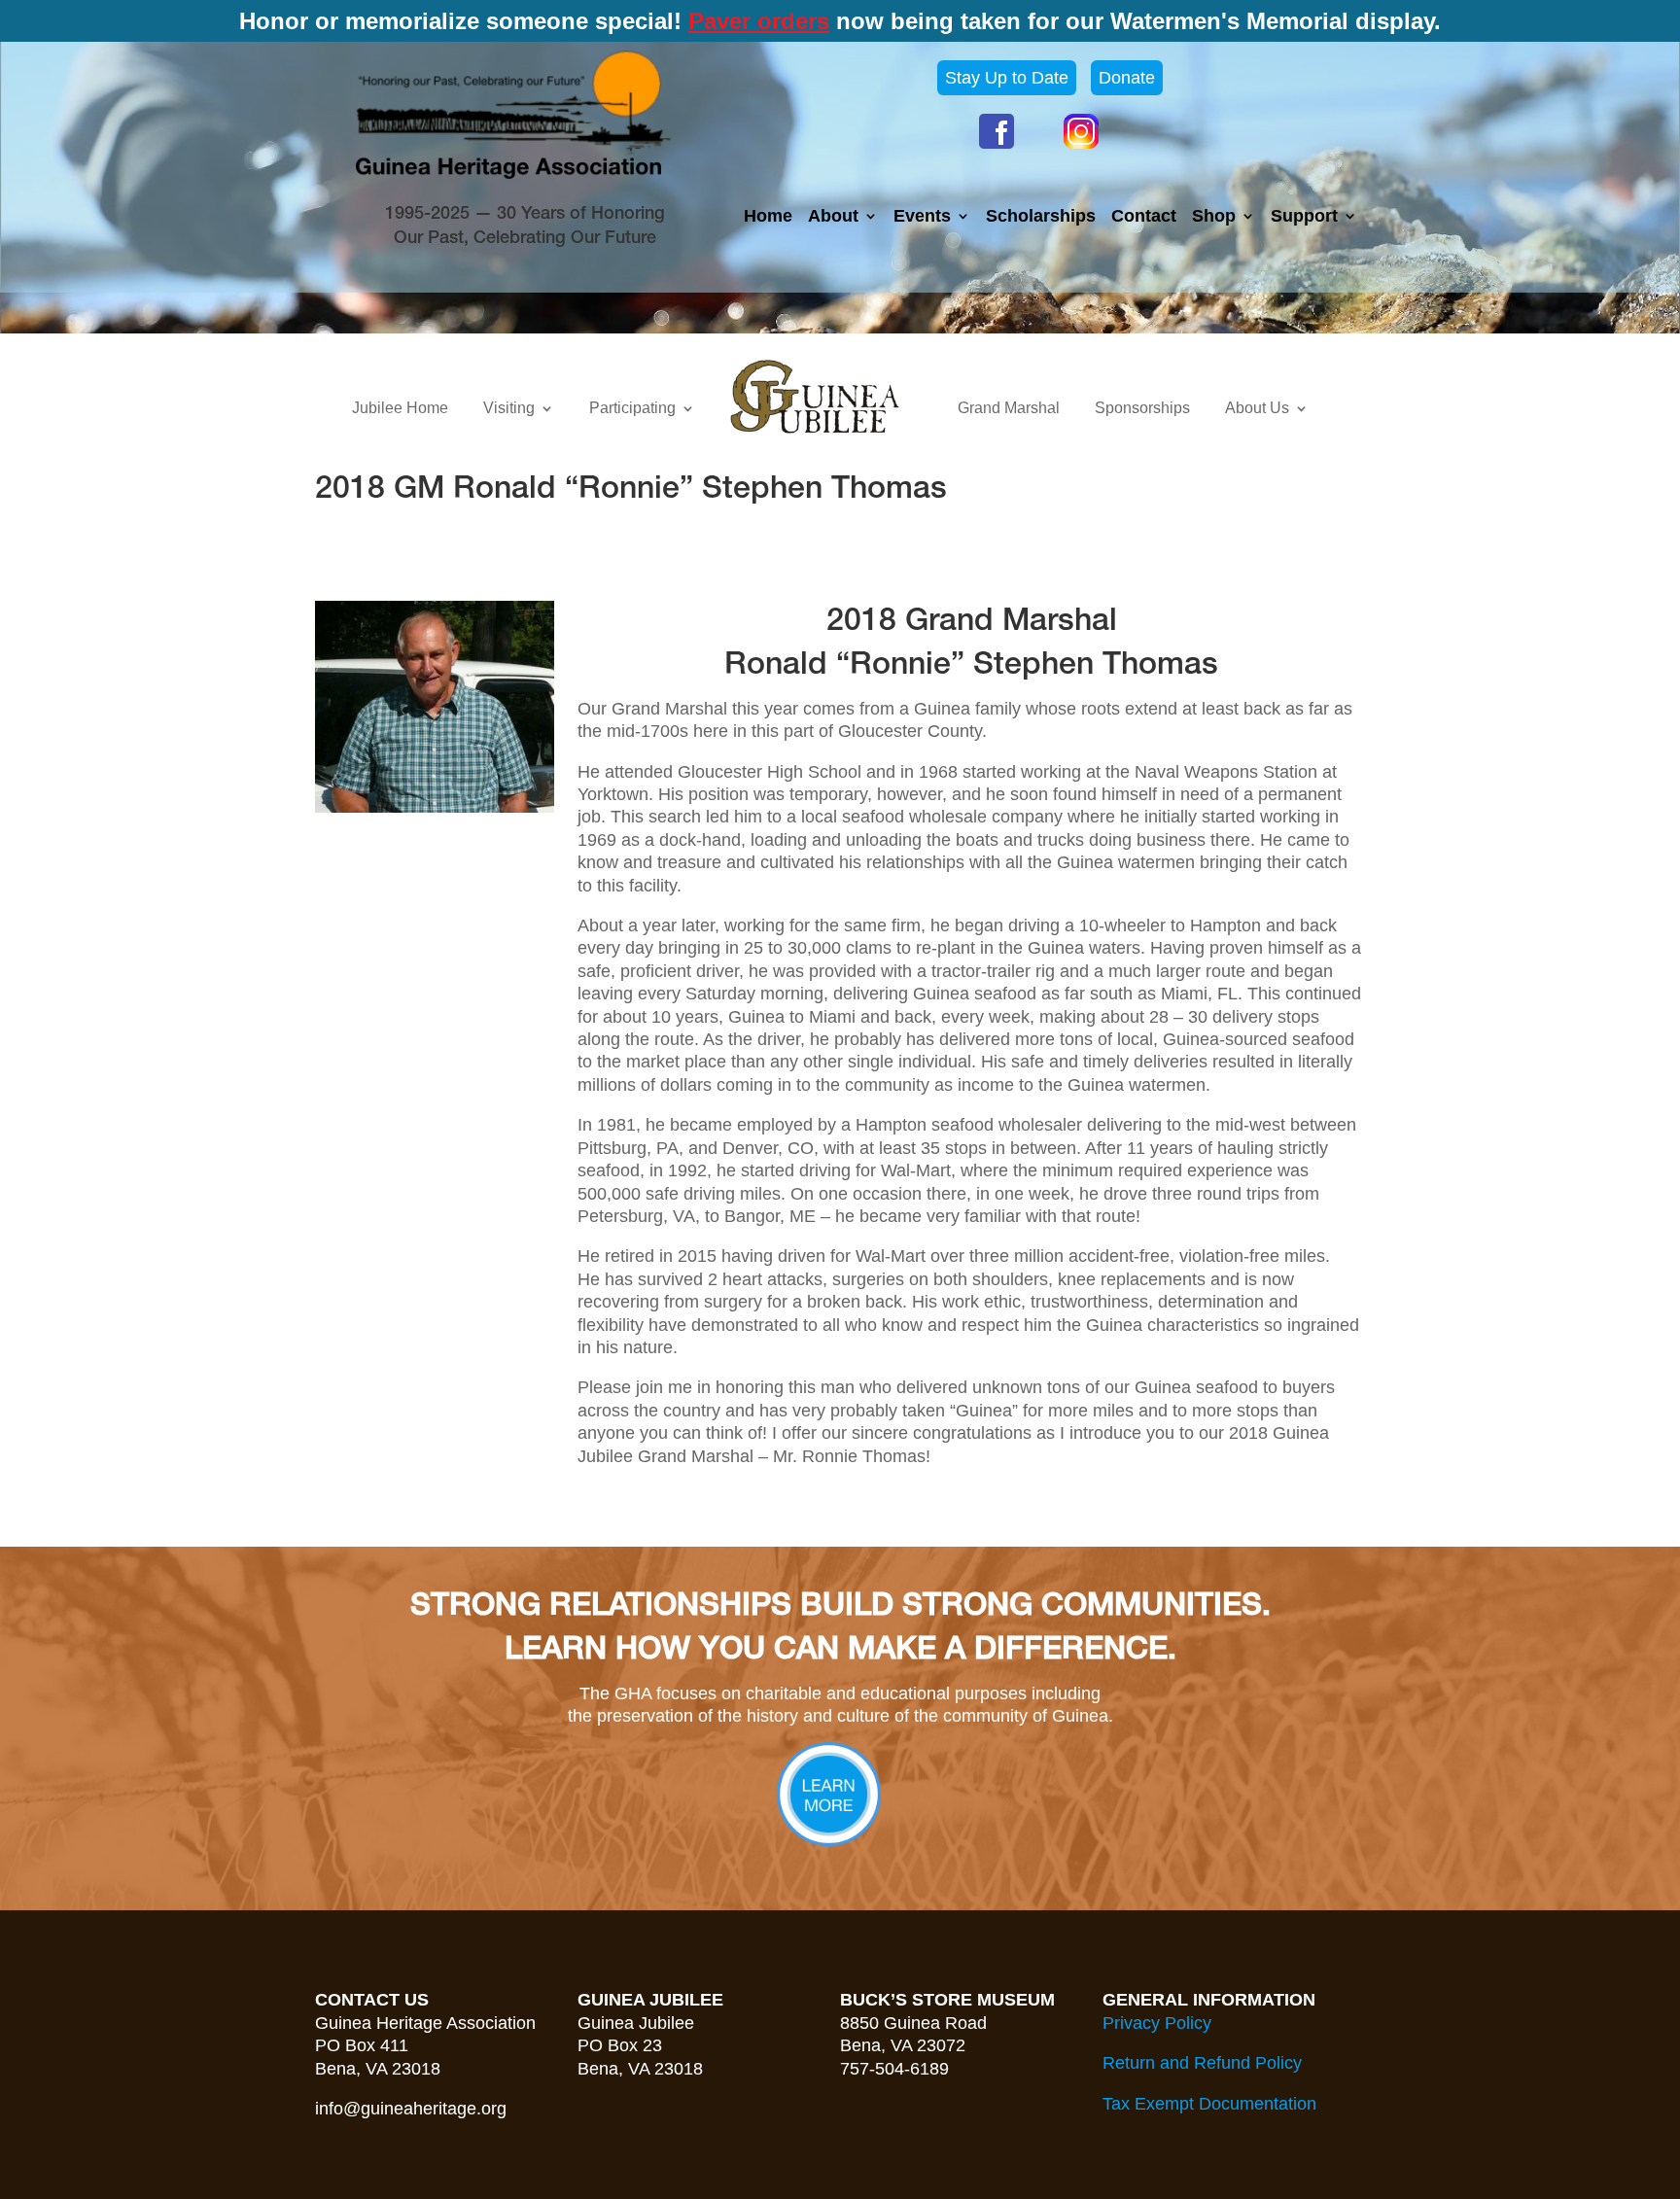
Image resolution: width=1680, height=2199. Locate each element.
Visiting (509, 408)
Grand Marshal (1009, 408)
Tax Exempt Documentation (1209, 2104)
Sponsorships (1142, 408)
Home (768, 217)
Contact (1144, 217)
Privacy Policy (1157, 2023)
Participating (632, 408)
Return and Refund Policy (1202, 2063)
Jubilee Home (400, 408)
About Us (1257, 408)
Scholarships (1041, 217)
